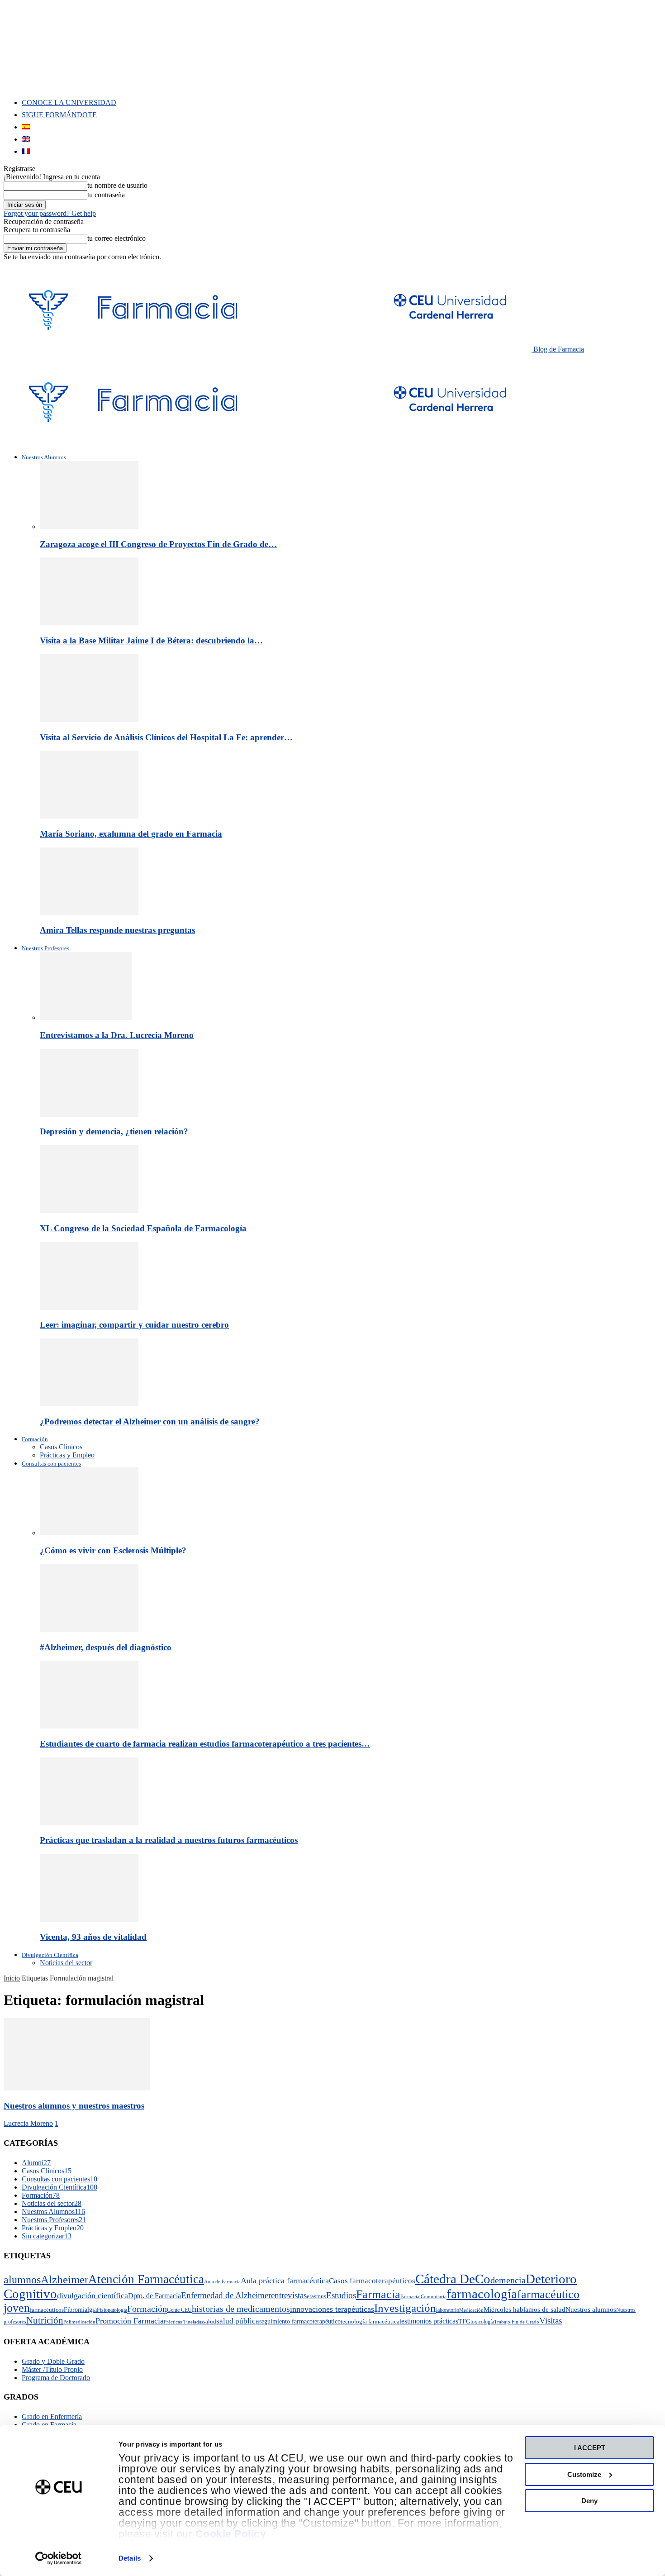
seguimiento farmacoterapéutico (300, 2321)
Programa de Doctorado (56, 2378)
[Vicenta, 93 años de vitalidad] (89, 1919)
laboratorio (448, 2310)
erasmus (316, 2296)
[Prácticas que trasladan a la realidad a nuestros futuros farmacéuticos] (89, 1823)
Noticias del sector (66, 1963)
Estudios (341, 2295)
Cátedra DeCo (453, 2279)
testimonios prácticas (429, 2321)
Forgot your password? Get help (50, 213)
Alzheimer (64, 2279)
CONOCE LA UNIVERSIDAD (69, 102)
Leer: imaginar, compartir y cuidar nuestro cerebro (134, 1325)
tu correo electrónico (116, 238)
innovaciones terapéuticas (332, 2309)
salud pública (238, 2321)
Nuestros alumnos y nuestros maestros (74, 2106)
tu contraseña (106, 195)
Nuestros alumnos (591, 2309)
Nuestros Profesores (45, 948)
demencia (508, 2280)
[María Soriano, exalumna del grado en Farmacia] (89, 816)
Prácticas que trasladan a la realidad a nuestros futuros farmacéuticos (169, 1840)
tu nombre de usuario (117, 185)
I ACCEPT (590, 2448)
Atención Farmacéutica (146, 2279)
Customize (584, 2474)
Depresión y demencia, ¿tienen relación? (114, 1131)
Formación (35, 1439)
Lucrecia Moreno (28, 2123)
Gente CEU (179, 2310)
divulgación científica (93, 2295)
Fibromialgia (80, 2309)
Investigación (405, 2308)
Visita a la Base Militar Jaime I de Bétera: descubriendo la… (151, 640)
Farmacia (378, 2294)
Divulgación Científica (50, 1955)
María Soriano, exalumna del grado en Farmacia (131, 834)
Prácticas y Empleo (67, 1455)
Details (130, 2558)
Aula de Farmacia (222, 2282)
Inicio (12, 1978)
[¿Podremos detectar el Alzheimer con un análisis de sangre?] (89, 1404)
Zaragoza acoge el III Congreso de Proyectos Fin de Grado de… (158, 544)
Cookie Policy (231, 2534)
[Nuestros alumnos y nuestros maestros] (77, 2088)
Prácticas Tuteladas (183, 2322)
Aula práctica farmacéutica (285, 2281)
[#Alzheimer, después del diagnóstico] (89, 1630)
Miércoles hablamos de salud (525, 2309)
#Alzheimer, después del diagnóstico (106, 1647)
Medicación (471, 2310)
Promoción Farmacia (130, 2321)
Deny (589, 2501)
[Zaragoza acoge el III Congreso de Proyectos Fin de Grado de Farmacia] (89, 526)
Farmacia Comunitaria (423, 2297)
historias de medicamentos (241, 2309)
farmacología (482, 2294)
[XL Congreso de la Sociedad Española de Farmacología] (89, 1211)
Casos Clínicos (61, 1447)
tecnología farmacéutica (370, 2321)
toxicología (482, 2322)
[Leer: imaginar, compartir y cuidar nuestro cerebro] (89, 1307)
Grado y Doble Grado (53, 2361)
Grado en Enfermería (52, 2416)
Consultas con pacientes (51, 1464)
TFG (464, 2321)
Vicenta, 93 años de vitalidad (93, 1937)
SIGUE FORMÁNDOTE (59, 115)
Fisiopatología (112, 2310)
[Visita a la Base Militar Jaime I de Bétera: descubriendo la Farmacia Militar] (89, 623)
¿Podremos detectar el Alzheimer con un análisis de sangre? (150, 1421)
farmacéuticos (47, 2310)
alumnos (22, 2280)
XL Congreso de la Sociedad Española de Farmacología (143, 1228)
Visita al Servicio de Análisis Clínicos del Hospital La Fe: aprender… (166, 737)
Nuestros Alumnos (44, 457)
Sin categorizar (47, 2236)
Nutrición (45, 2320)
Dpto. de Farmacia (154, 2296)
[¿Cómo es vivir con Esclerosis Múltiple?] (89, 1533)
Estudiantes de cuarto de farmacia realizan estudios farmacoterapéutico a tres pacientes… (205, 1744)
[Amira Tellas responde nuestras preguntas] (89, 913)
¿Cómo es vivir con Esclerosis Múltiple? (113, 1550)
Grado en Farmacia (49, 2425)
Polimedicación (79, 2322)
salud (210, 2321)
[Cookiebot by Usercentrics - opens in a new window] (59, 2558)
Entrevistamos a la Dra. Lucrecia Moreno (117, 1035)
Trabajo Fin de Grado (517, 2322)
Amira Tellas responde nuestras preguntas (117, 930)
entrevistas (289, 2295)
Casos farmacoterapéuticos (372, 2281)
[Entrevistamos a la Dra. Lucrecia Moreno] (86, 1017)
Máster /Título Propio (52, 2369)
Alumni (36, 2163)
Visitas (551, 2321)
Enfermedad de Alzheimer (226, 2295)
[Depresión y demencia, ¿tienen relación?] (89, 1114)
